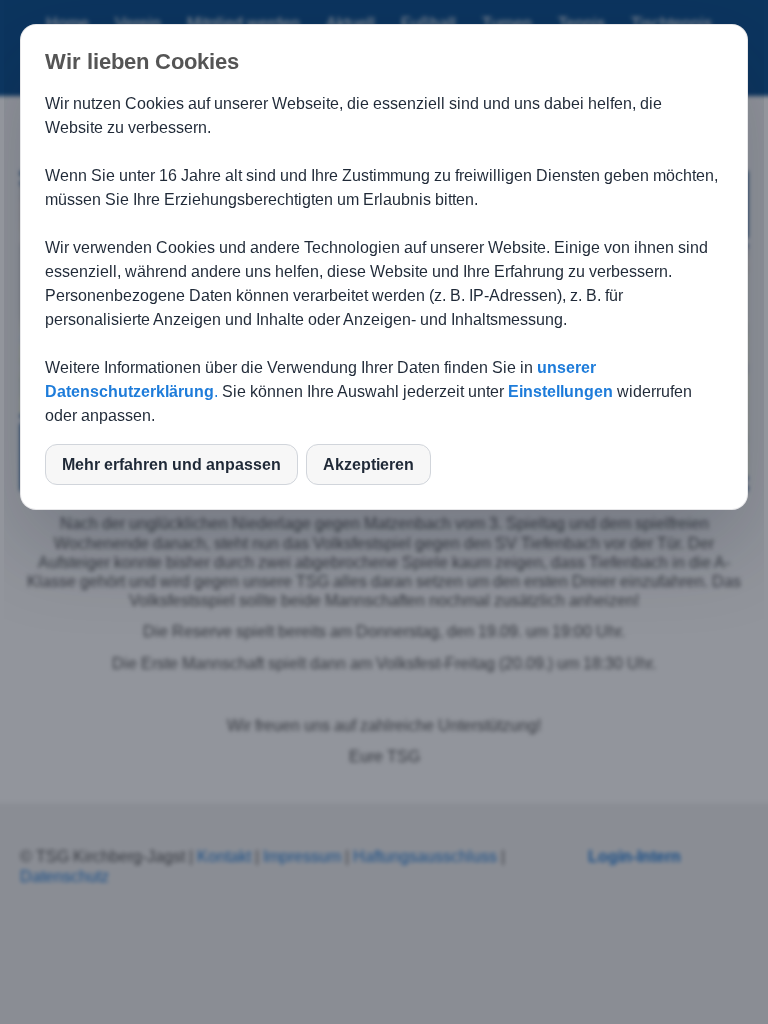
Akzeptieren (368, 464)
